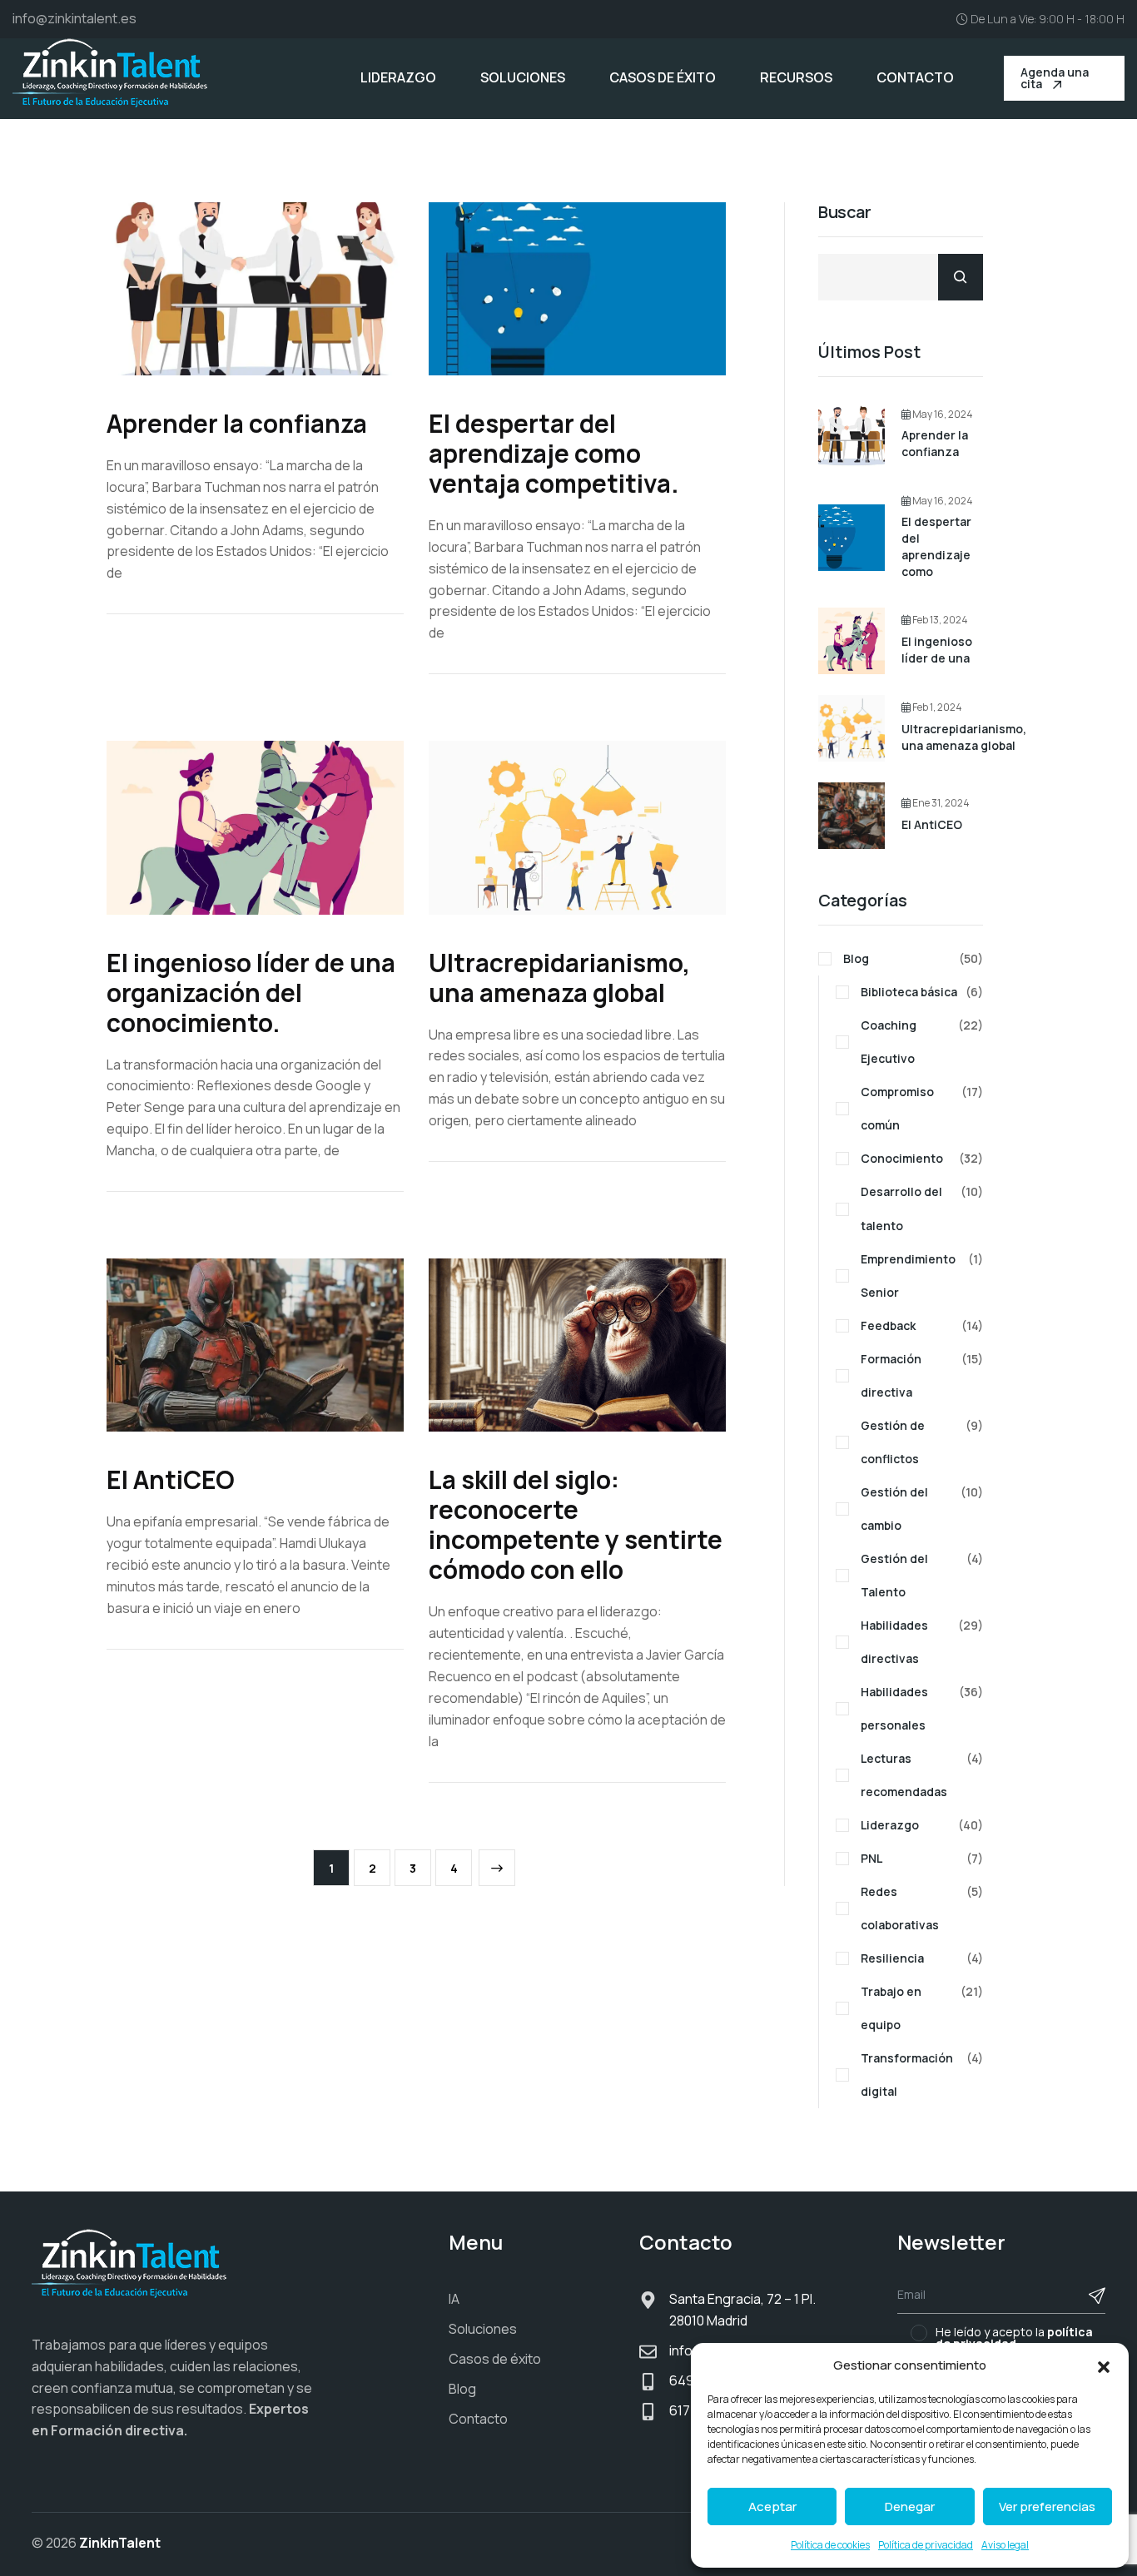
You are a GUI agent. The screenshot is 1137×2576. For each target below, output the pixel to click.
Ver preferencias (1047, 2507)
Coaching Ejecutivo (922, 1042)
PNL (922, 1858)
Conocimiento (922, 1158)
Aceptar (772, 2507)
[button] (1104, 2365)
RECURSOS (796, 77)
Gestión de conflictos (922, 1442)
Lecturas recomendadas (922, 1775)
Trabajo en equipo (922, 2008)
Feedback (922, 1325)
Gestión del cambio (922, 1509)
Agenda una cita (1055, 78)
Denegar (910, 2507)
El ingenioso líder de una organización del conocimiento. (251, 993)
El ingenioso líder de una (937, 650)
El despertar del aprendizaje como (936, 546)
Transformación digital (922, 2075)
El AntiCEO (171, 1479)
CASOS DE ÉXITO (663, 77)
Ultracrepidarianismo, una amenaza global (559, 978)
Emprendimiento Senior (922, 1276)
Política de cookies (830, 2545)
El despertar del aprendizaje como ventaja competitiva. (554, 453)
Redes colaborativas (922, 1908)
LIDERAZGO (398, 77)
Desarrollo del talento (922, 1208)
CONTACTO (915, 77)
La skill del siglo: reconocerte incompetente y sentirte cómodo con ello (576, 1524)
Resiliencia (922, 1958)
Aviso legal (1005, 2545)
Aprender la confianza (237, 423)
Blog (913, 958)
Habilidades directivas (922, 1642)
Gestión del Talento (922, 1575)
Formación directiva (922, 1375)
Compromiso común (922, 1108)
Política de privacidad (926, 2545)
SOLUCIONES (523, 77)
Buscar (845, 213)
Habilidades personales (922, 1708)
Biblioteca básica (922, 992)
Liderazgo (922, 1825)
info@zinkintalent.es (74, 18)
